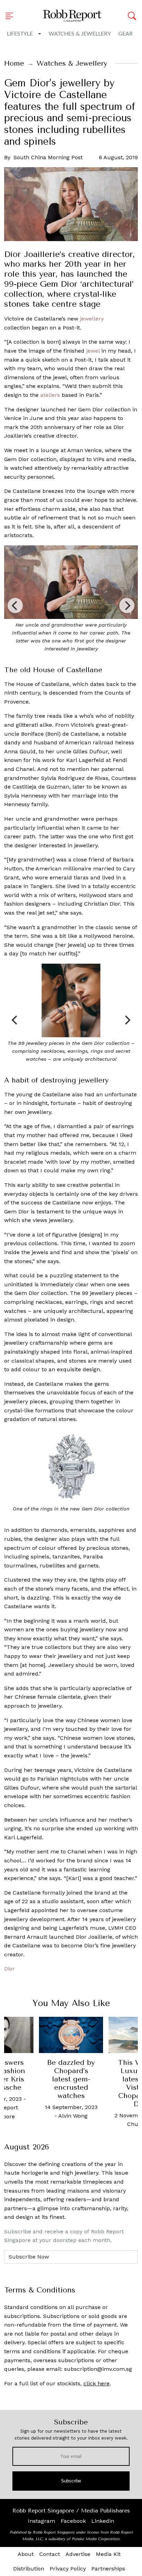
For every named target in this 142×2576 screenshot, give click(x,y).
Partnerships (108, 2569)
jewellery (92, 319)
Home (14, 63)
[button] (11, 16)
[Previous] (15, 605)
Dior (9, 1969)
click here (97, 2383)
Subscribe (71, 2481)
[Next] (127, 605)
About (26, 2554)
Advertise (78, 2554)
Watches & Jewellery (80, 34)
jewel (93, 351)
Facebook (73, 2521)
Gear (125, 34)
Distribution (29, 2569)
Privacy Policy (68, 2569)
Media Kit (108, 2554)
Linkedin (103, 2521)
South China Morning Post (48, 157)
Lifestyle (20, 34)
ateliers (50, 395)
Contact (50, 2554)
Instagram (42, 2521)
